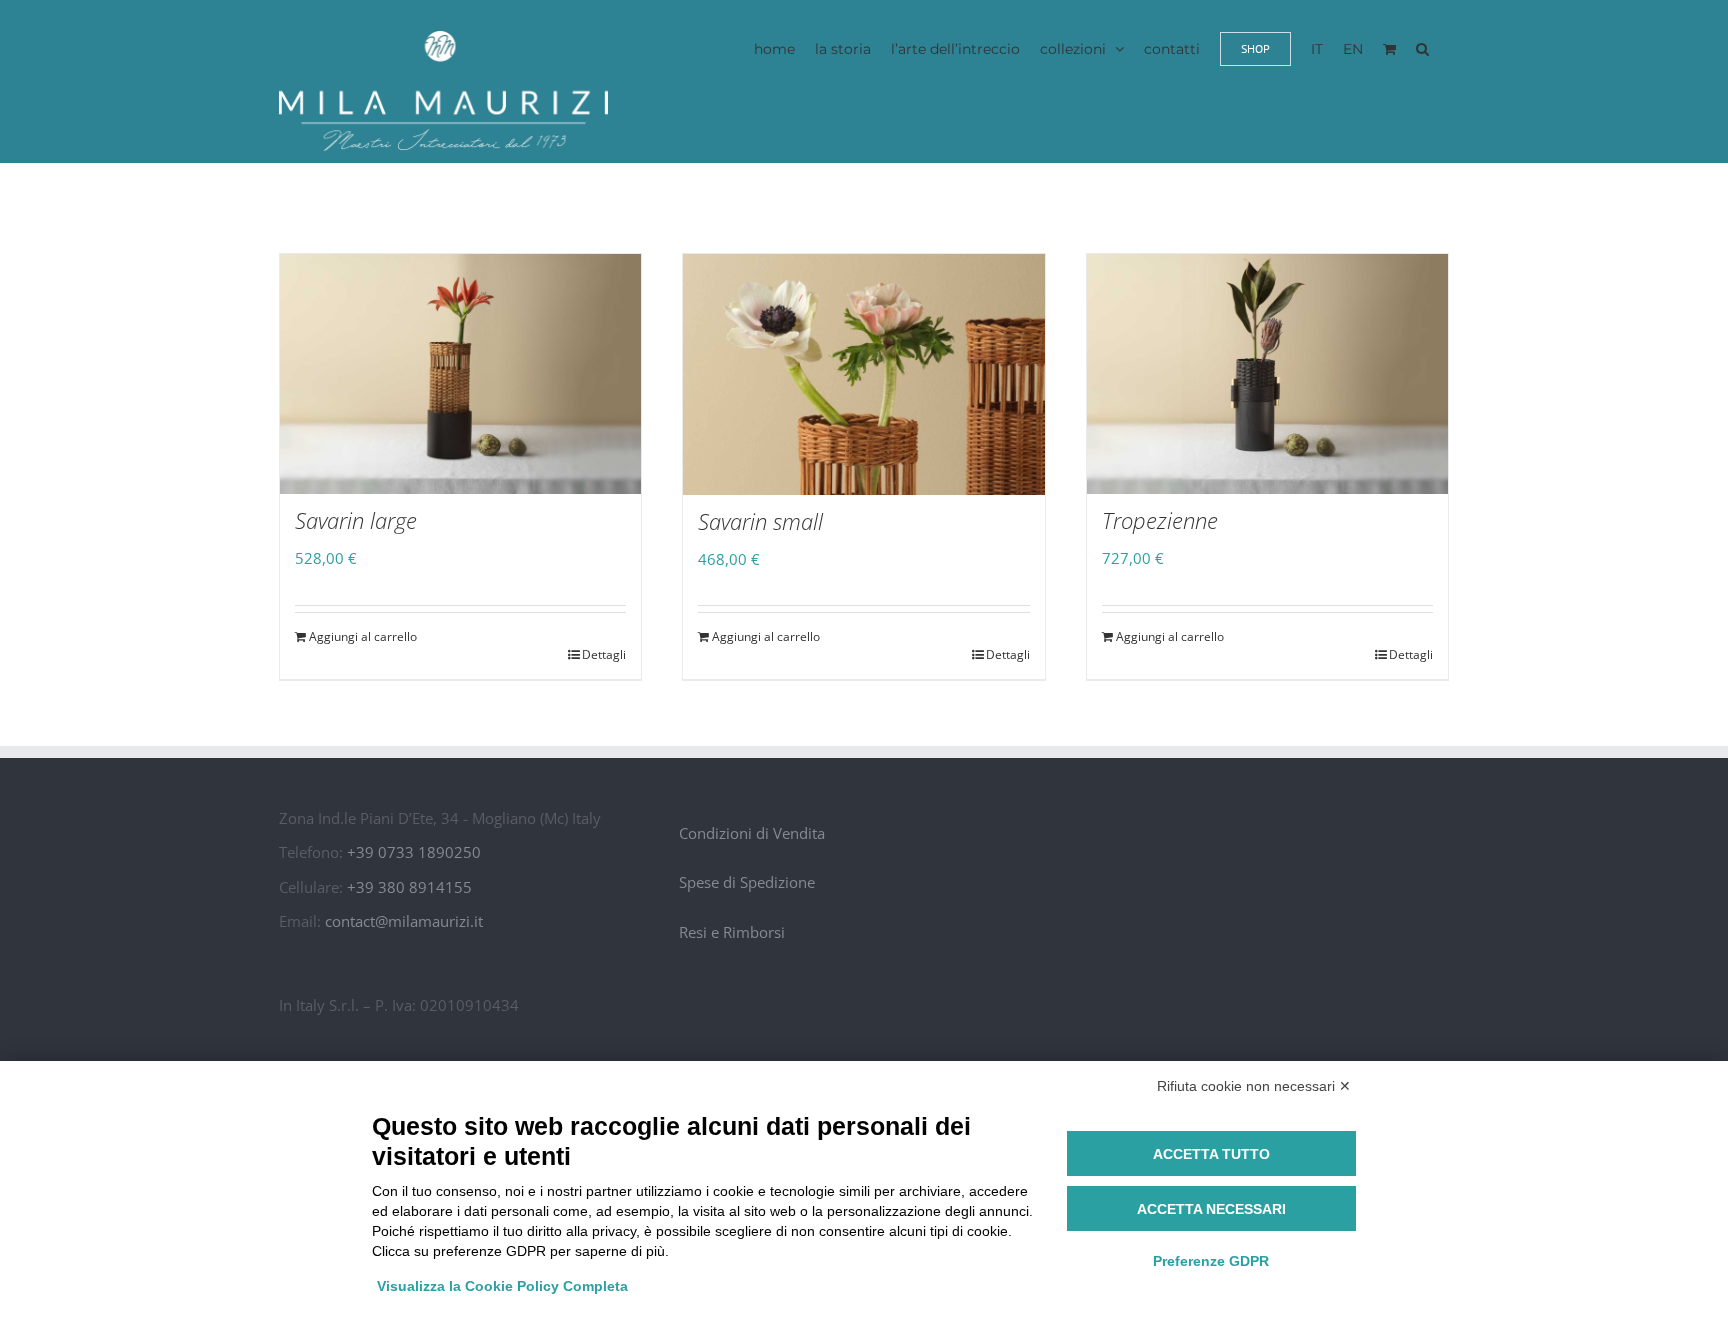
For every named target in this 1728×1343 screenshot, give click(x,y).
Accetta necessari (1211, 1209)
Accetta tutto (1211, 1154)
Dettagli (604, 654)
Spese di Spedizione (747, 882)
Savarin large (356, 520)
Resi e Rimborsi (732, 932)
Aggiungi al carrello (363, 636)
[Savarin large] (460, 374)
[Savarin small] (863, 374)
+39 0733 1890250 (414, 852)
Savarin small (760, 521)
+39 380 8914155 (409, 887)
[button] (1422, 48)
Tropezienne (1160, 520)
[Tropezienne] (1267, 374)
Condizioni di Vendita (752, 833)
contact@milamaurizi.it (404, 921)
